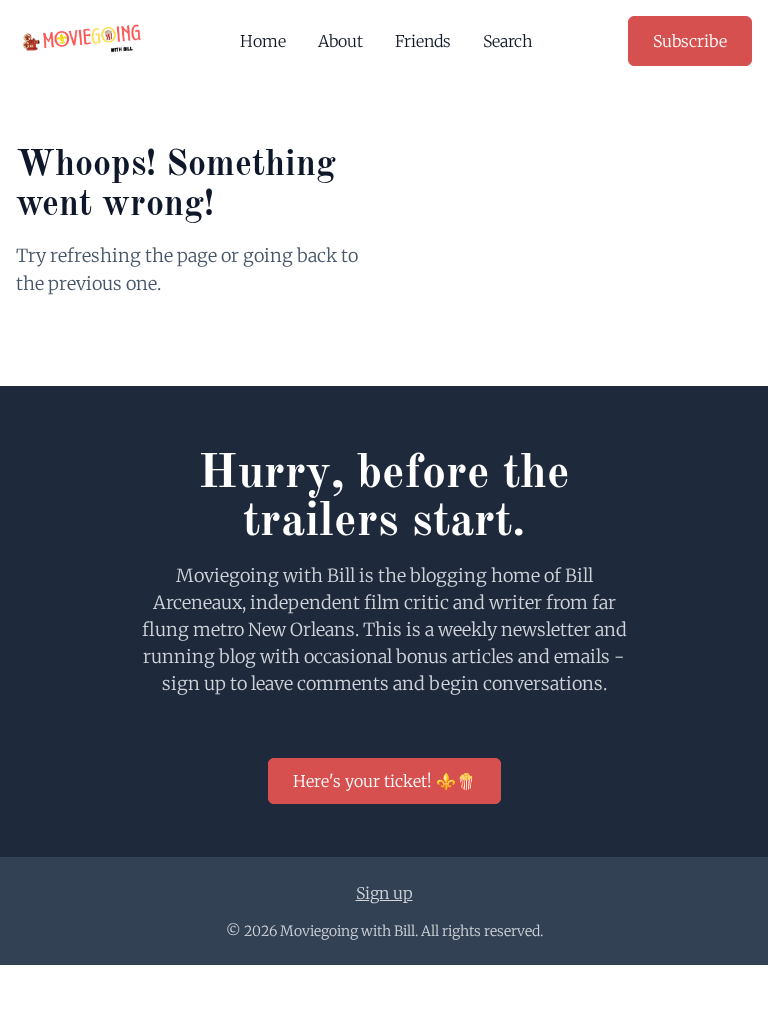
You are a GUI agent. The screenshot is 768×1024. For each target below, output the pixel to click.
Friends (423, 41)
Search (508, 41)
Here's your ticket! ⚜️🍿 (384, 781)
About (340, 41)
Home (263, 41)
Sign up (384, 893)
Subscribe (690, 41)
